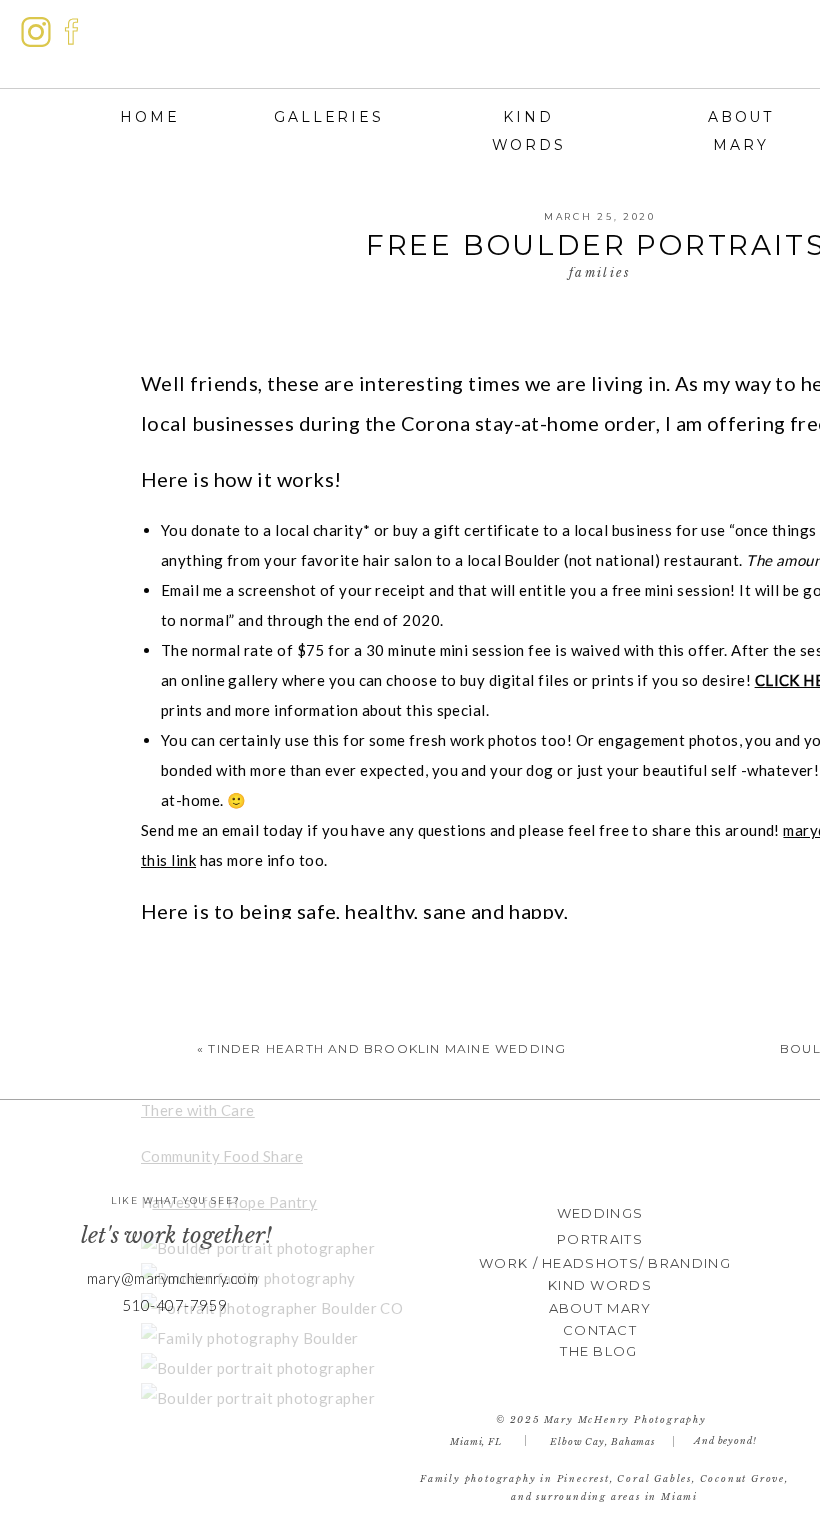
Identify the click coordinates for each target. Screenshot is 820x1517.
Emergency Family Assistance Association (289, 1064)
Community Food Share (222, 1156)
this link (168, 860)
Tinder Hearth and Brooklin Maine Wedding (387, 1048)
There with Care (198, 1110)
